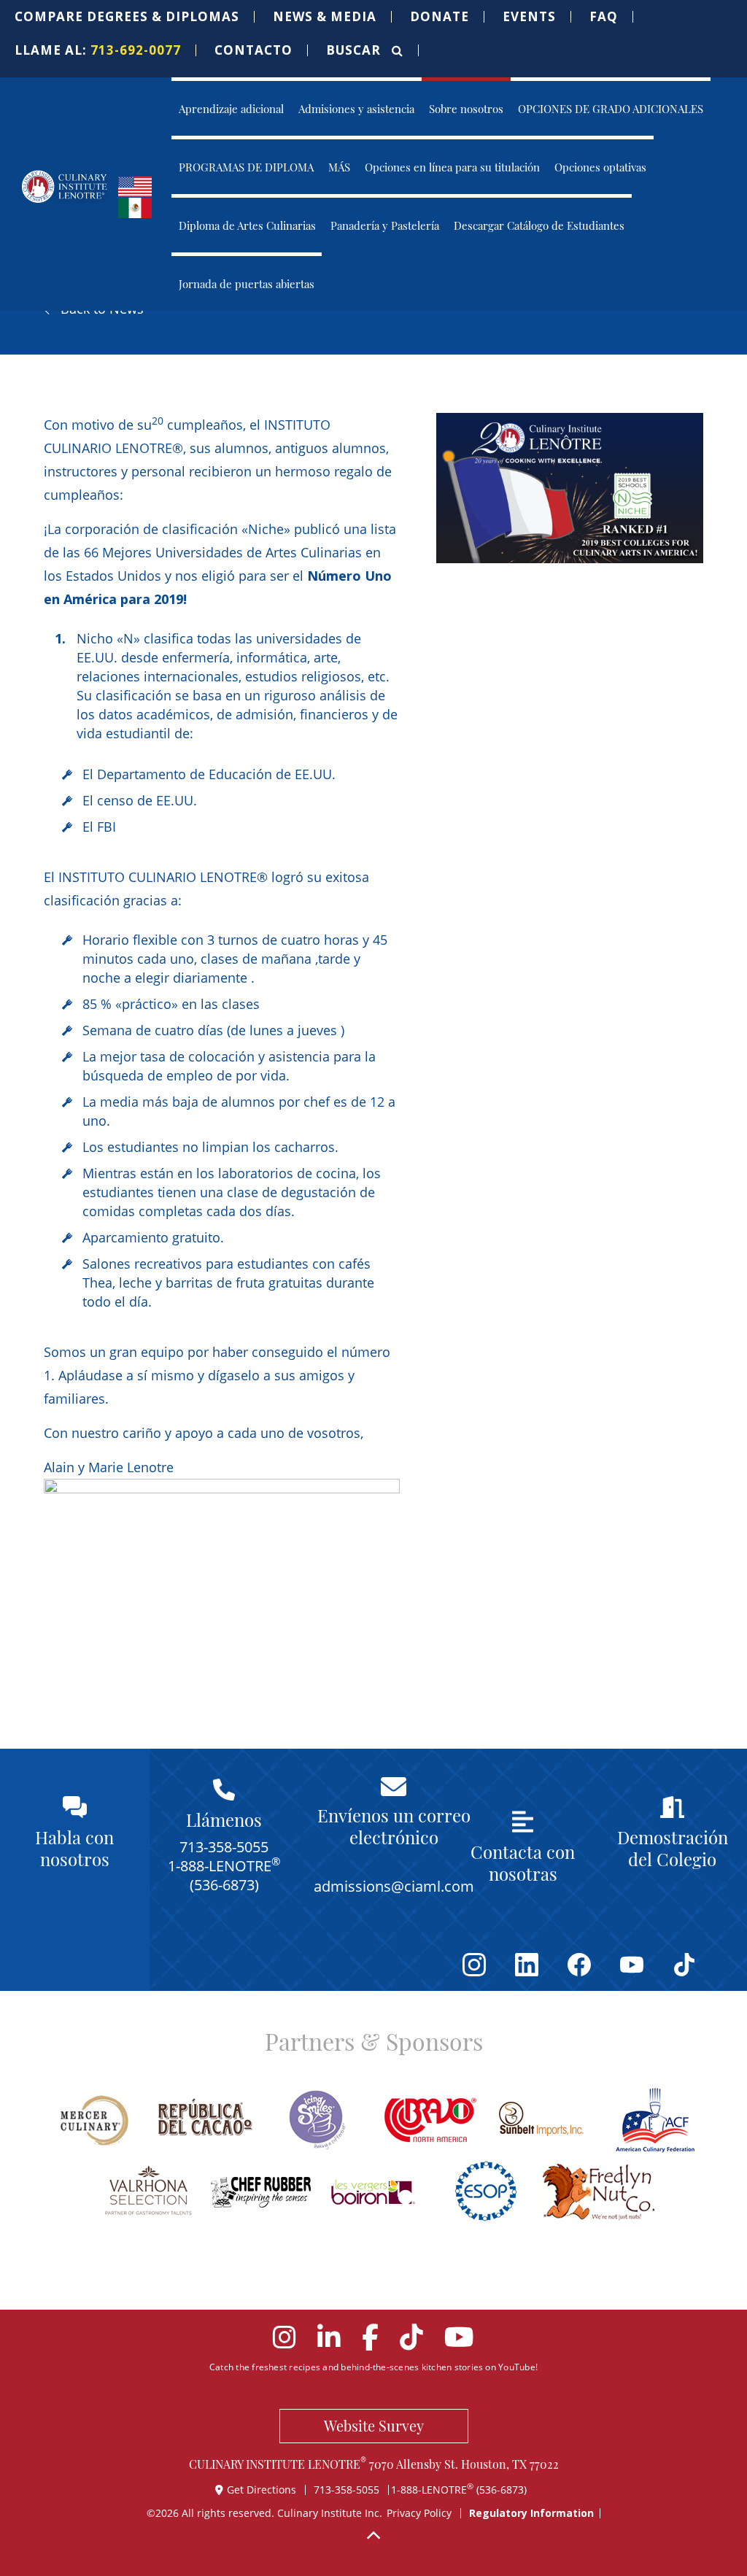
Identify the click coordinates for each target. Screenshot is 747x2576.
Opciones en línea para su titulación (452, 167)
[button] (127, 17)
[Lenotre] (65, 187)
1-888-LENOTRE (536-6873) (459, 2490)
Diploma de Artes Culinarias (247, 225)
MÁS (339, 167)
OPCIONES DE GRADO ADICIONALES (611, 108)
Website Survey (374, 2425)
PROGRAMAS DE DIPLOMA (246, 167)
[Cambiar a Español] (135, 206)
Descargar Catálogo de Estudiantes (539, 225)
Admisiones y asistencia (356, 108)
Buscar (355, 50)
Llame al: (98, 50)
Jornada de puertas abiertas (247, 283)
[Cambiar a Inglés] (135, 185)
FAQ (604, 17)
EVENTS (529, 17)
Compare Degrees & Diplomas (127, 17)
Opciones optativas (600, 167)
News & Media (325, 17)
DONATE (440, 17)
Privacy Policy (419, 2513)
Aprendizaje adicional (231, 108)
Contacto (253, 50)
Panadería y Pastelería (385, 225)
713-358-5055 (347, 2490)
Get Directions (263, 2490)
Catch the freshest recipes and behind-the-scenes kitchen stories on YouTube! (373, 2367)
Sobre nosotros (466, 108)
